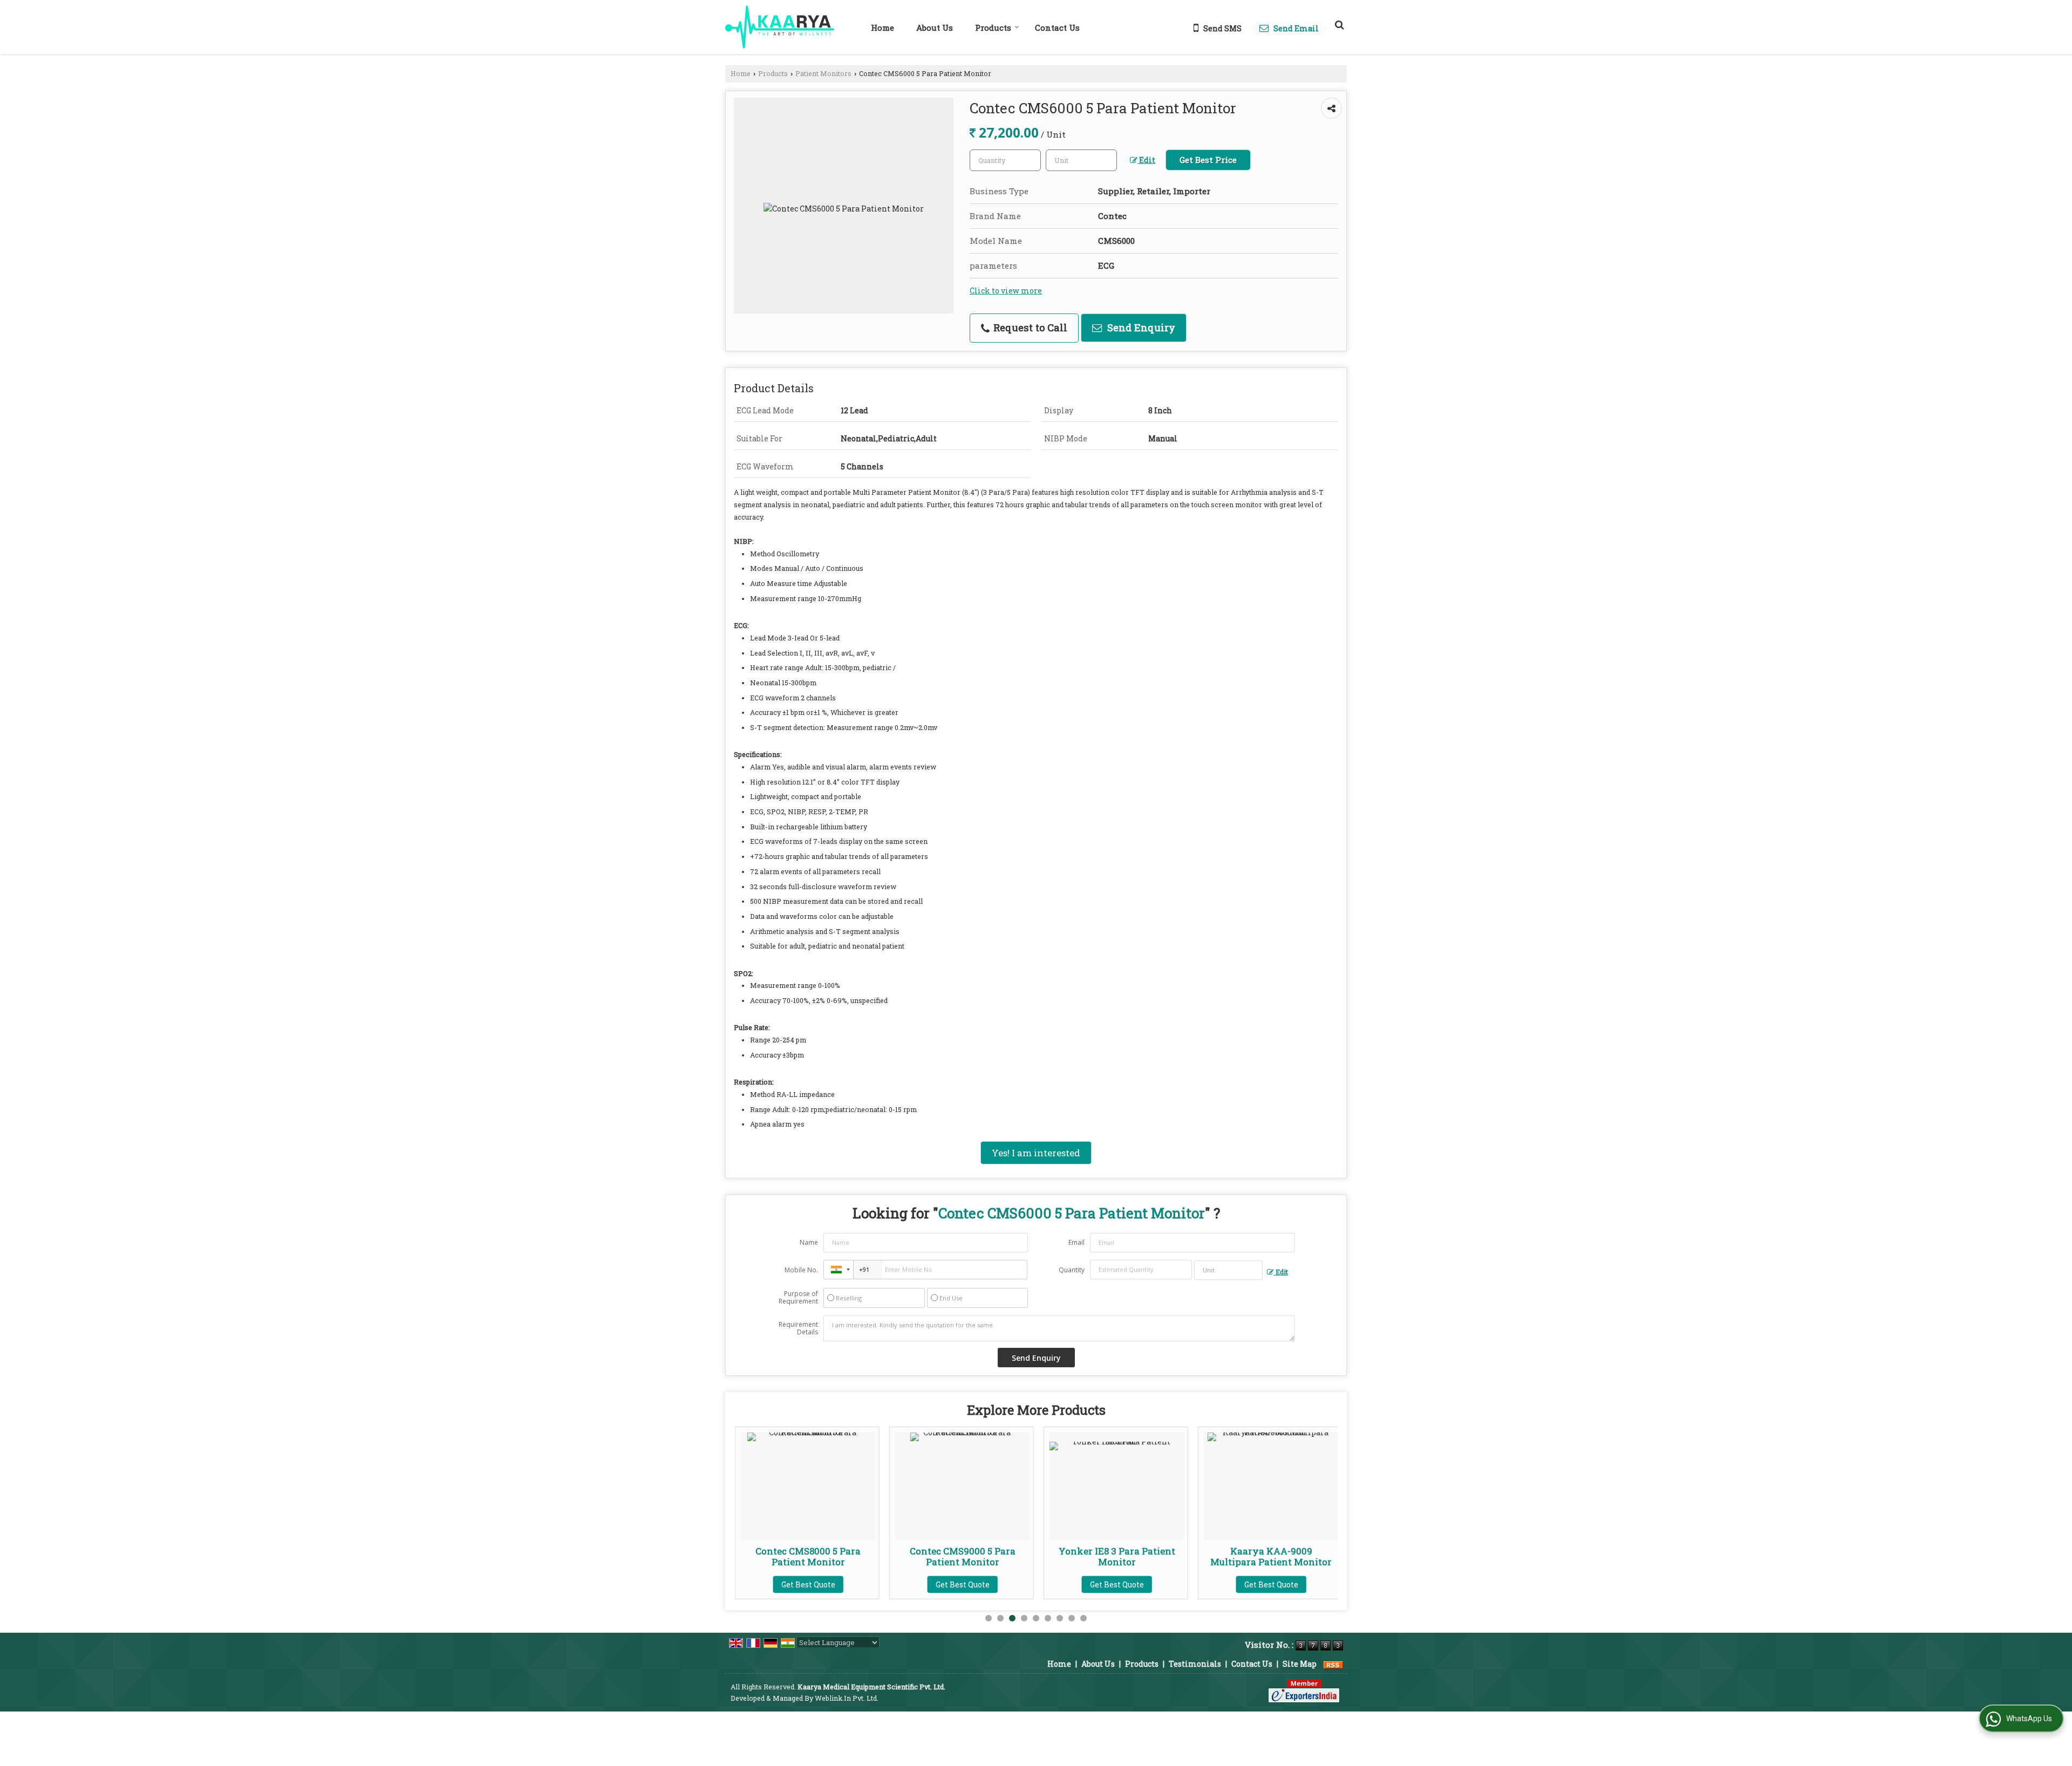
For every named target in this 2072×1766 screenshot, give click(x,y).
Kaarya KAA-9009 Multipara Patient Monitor (1127, 1556)
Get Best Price (1208, 160)
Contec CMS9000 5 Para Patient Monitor (819, 1556)
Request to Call (1029, 328)
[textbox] (1081, 160)
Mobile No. (801, 1270)
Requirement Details (798, 1328)
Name (809, 1242)
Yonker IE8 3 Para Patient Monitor (973, 1556)
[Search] (1338, 24)
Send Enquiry (1140, 328)
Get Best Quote (819, 1584)
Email (1076, 1242)
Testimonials (1195, 1664)
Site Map (1300, 1664)
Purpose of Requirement (798, 1298)
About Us (935, 28)
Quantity (1072, 1270)
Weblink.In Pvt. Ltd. (847, 1698)
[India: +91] (839, 1270)
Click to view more (1006, 291)
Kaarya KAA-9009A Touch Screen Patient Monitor (1281, 1556)
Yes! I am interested (1036, 1153)
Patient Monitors (823, 73)
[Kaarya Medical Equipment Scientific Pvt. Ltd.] (780, 27)
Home (882, 28)
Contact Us (1057, 28)
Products (993, 28)
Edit (1146, 160)
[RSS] (1333, 1664)
